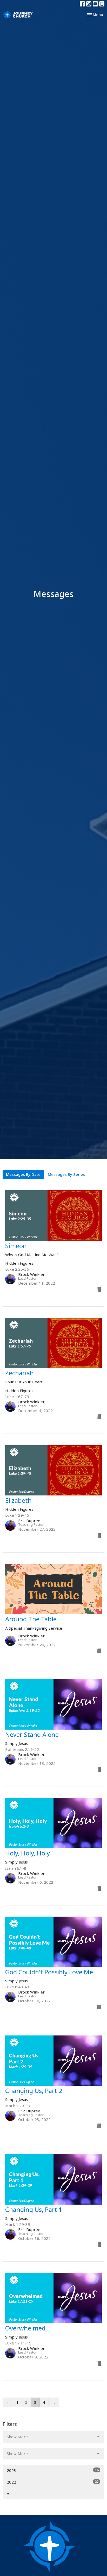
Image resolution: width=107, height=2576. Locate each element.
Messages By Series (66, 1174)
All (9, 2493)
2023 (53, 2470)
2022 (53, 2482)
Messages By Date (23, 1174)
